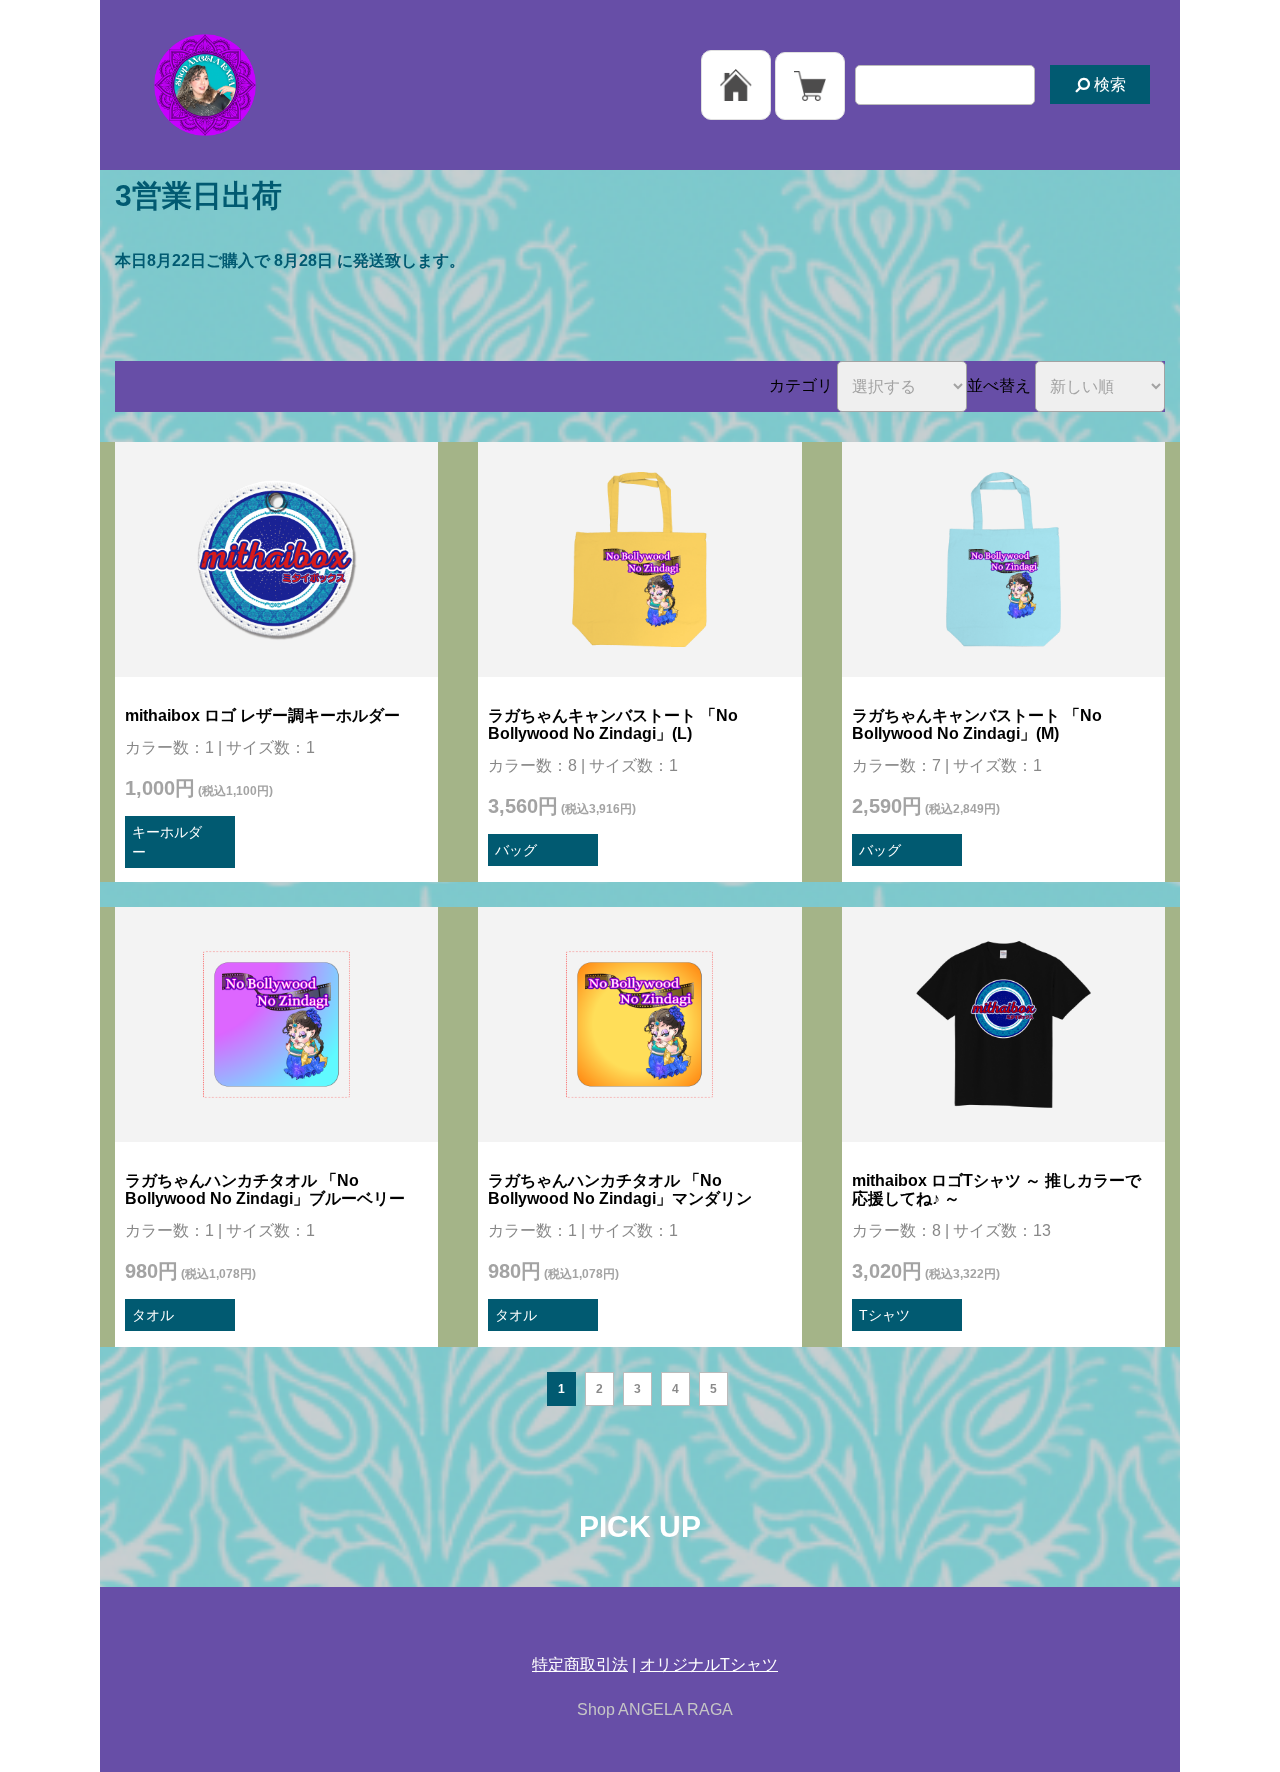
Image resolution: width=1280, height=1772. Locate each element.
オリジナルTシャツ (709, 1664)
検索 (1108, 84)
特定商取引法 (580, 1664)
